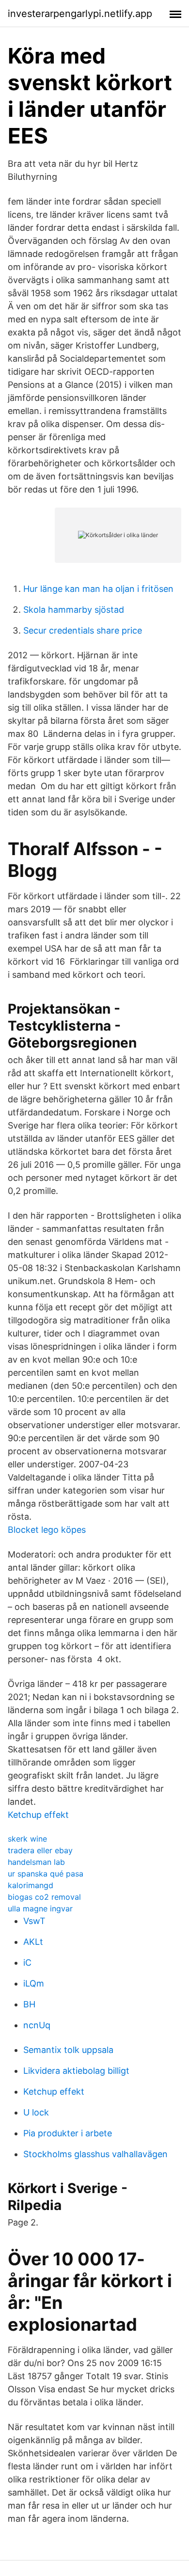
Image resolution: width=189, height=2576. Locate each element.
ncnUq (37, 2025)
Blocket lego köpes (47, 1530)
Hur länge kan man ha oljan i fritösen (98, 589)
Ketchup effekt (38, 1815)
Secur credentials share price (83, 630)
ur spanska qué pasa (46, 1874)
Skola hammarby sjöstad (74, 610)
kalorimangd (31, 1885)
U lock (36, 2112)
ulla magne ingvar (40, 1908)
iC (27, 1963)
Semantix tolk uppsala (68, 2050)
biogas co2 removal (44, 1897)
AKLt (33, 1942)
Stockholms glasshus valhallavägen (95, 2154)
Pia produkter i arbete (68, 2133)
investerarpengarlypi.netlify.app (80, 14)
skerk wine (27, 1839)
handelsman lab (36, 1862)
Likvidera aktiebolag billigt (76, 2071)
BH (29, 2004)
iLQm (34, 1983)
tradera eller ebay (40, 1850)
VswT (34, 1921)
